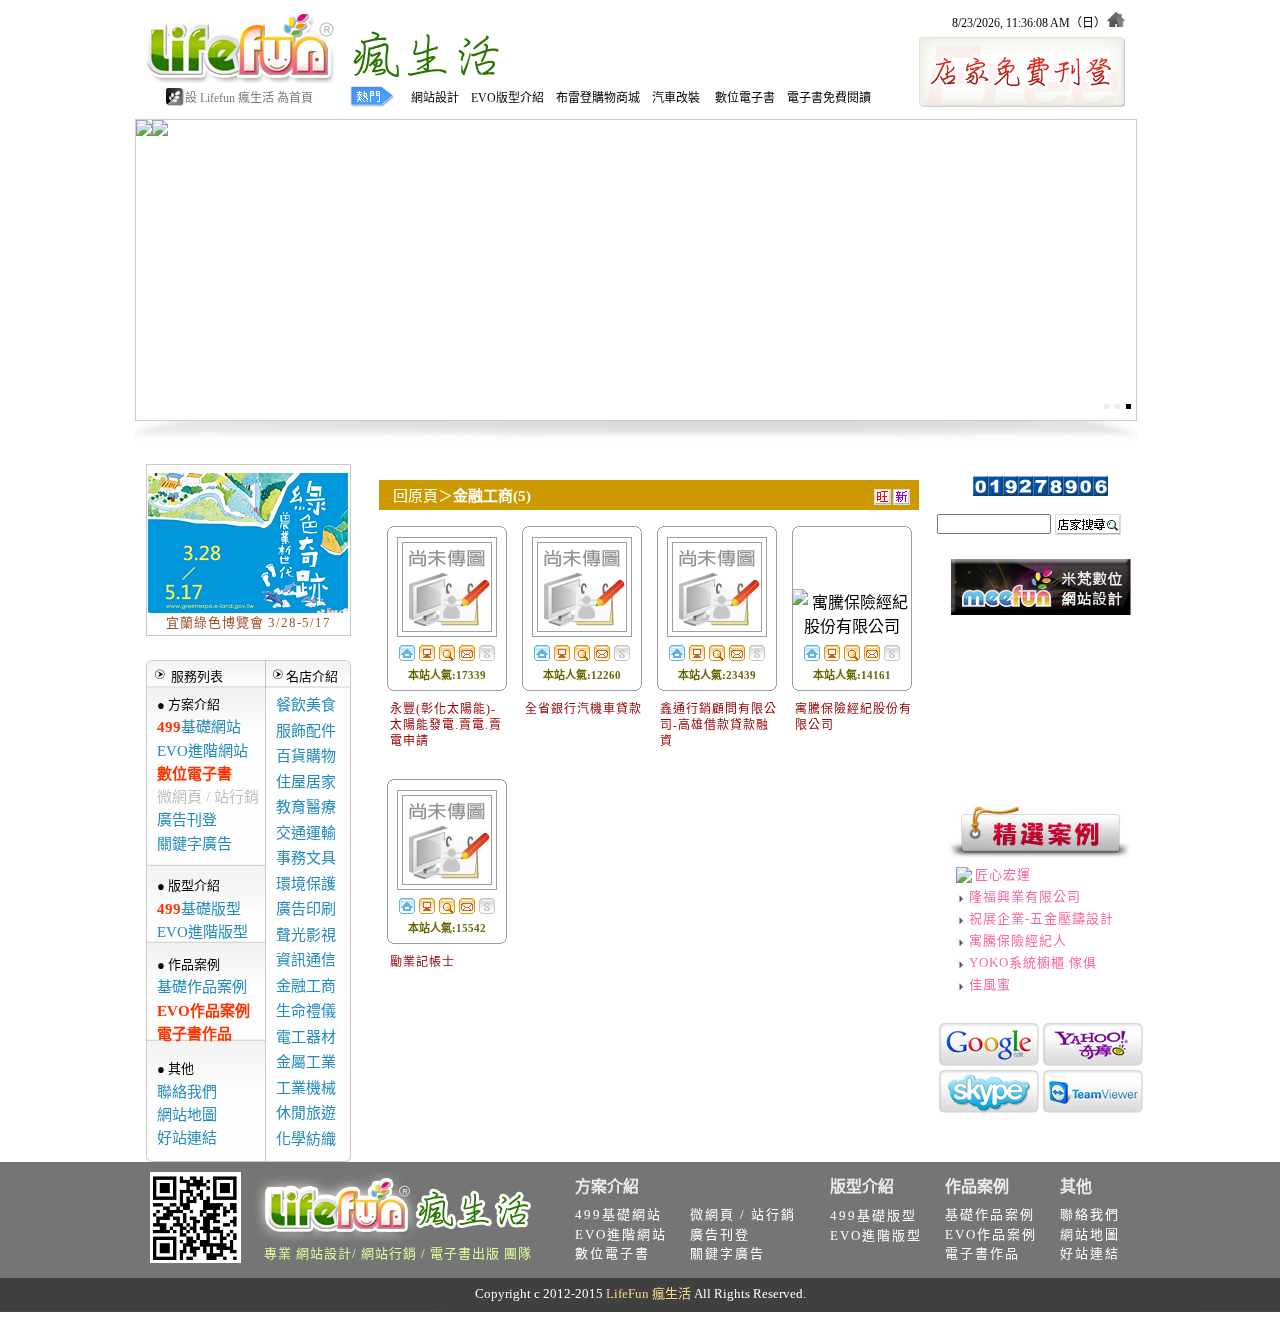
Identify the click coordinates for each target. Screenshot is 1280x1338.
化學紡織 (306, 1139)
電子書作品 (194, 1034)
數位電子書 (194, 774)
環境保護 (306, 884)
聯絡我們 (187, 1092)
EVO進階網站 (202, 751)
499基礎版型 (873, 1215)
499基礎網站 (618, 1214)
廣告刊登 (187, 820)
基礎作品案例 (202, 987)
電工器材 (306, 1037)
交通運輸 (306, 833)
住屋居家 (306, 782)
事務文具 (306, 858)
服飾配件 (306, 731)
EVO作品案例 (203, 1011)
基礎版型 (199, 909)
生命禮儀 (306, 1011)
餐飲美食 (306, 705)
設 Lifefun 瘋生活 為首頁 (249, 98)
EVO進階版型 (202, 932)
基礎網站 (199, 727)
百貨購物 (306, 756)
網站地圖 (187, 1115)
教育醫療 (306, 807)
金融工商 (306, 986)
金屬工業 (306, 1062)
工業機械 (306, 1088)
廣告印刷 (306, 909)
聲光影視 (306, 935)
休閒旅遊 (306, 1113)
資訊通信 (306, 960)
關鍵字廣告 (194, 844)
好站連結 (187, 1138)
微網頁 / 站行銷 (208, 797)
